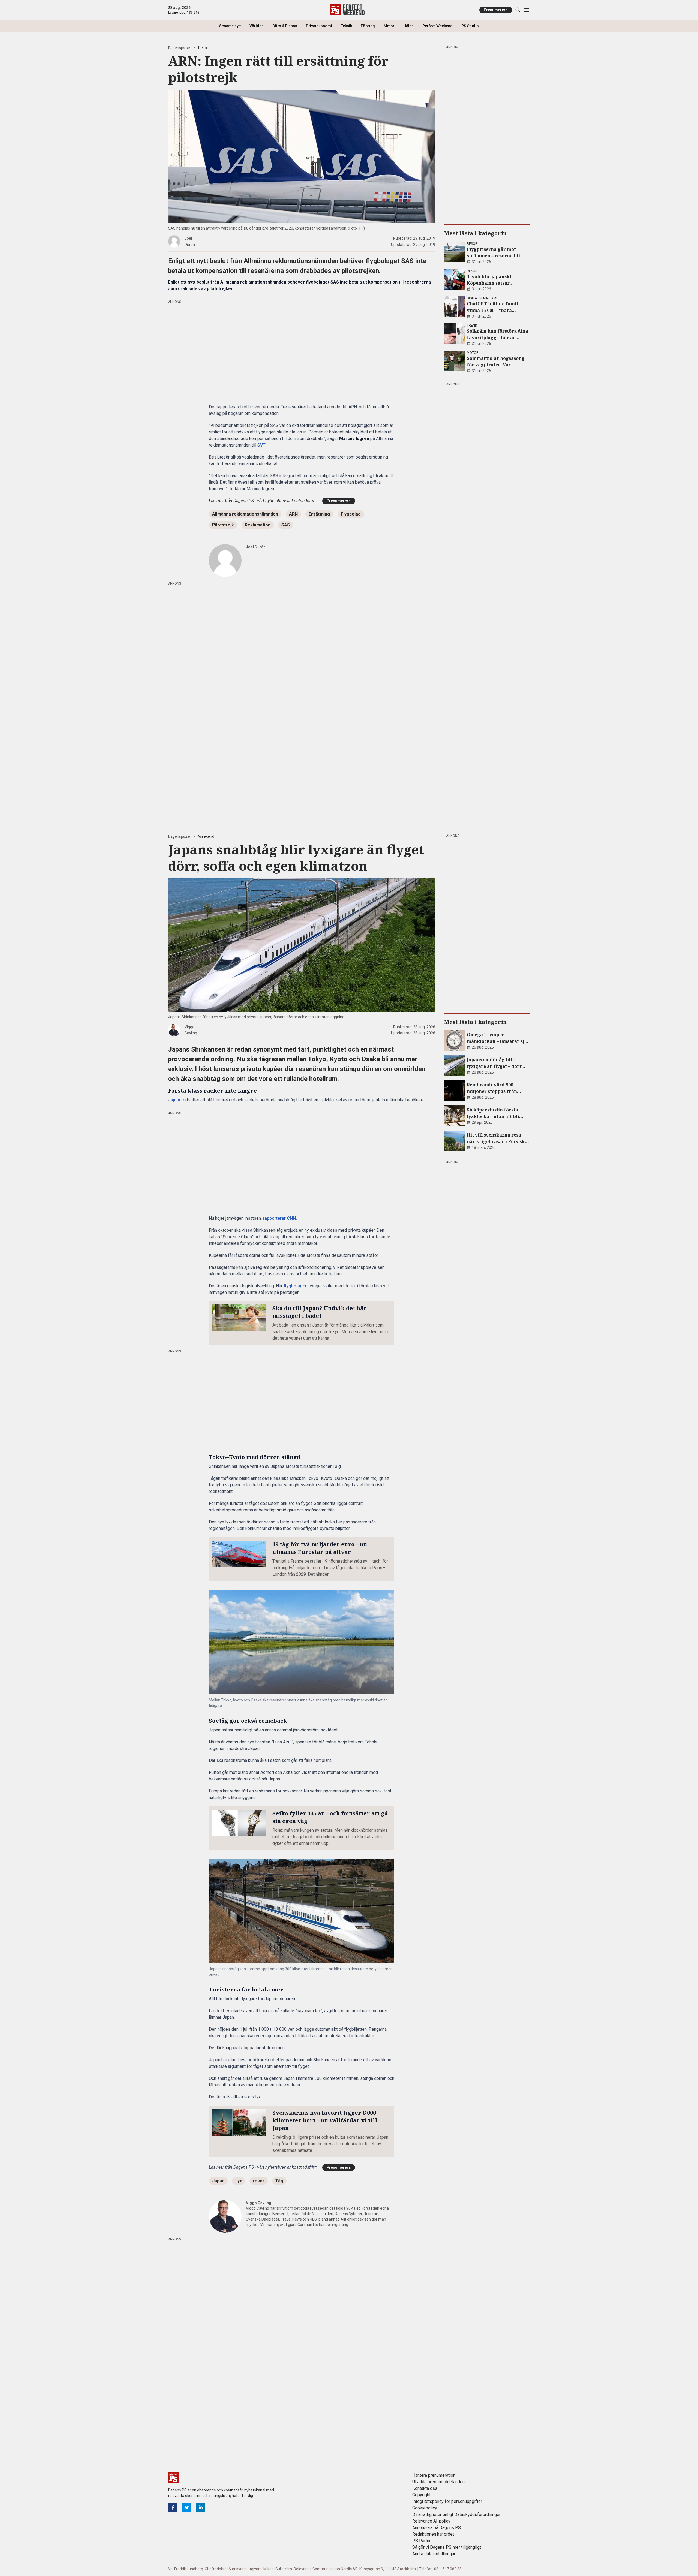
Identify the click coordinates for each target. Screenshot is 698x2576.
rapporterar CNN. (280, 1218)
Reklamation (258, 525)
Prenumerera (496, 10)
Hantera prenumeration (434, 2475)
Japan (174, 1100)
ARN (293, 514)
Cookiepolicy (425, 2508)
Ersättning (319, 514)
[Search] (518, 10)
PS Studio (470, 26)
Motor (389, 26)
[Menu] (527, 10)
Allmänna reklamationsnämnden (245, 514)
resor (259, 2181)
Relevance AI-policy (431, 2521)
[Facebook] (173, 2507)
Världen (257, 26)
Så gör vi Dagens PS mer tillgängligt (447, 2547)
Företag (368, 26)
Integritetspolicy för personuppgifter (447, 2501)
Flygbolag (351, 514)
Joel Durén (256, 547)
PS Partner (423, 2541)
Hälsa (408, 26)
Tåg (279, 2181)
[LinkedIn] (201, 2507)
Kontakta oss (425, 2488)
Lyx (239, 2181)
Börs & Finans (285, 26)
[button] (302, 1642)
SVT (261, 445)
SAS (286, 525)
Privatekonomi (319, 26)
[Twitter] (187, 2507)
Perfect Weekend (437, 26)
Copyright (421, 2495)
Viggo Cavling (259, 2203)
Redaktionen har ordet (433, 2534)
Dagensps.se (179, 48)
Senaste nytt (230, 26)
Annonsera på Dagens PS (437, 2528)
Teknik (346, 26)
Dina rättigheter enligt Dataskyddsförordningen (457, 2515)
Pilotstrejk (223, 525)
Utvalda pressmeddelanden (438, 2482)
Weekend (206, 836)
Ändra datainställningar (434, 2554)
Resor (203, 48)
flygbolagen (296, 1286)
